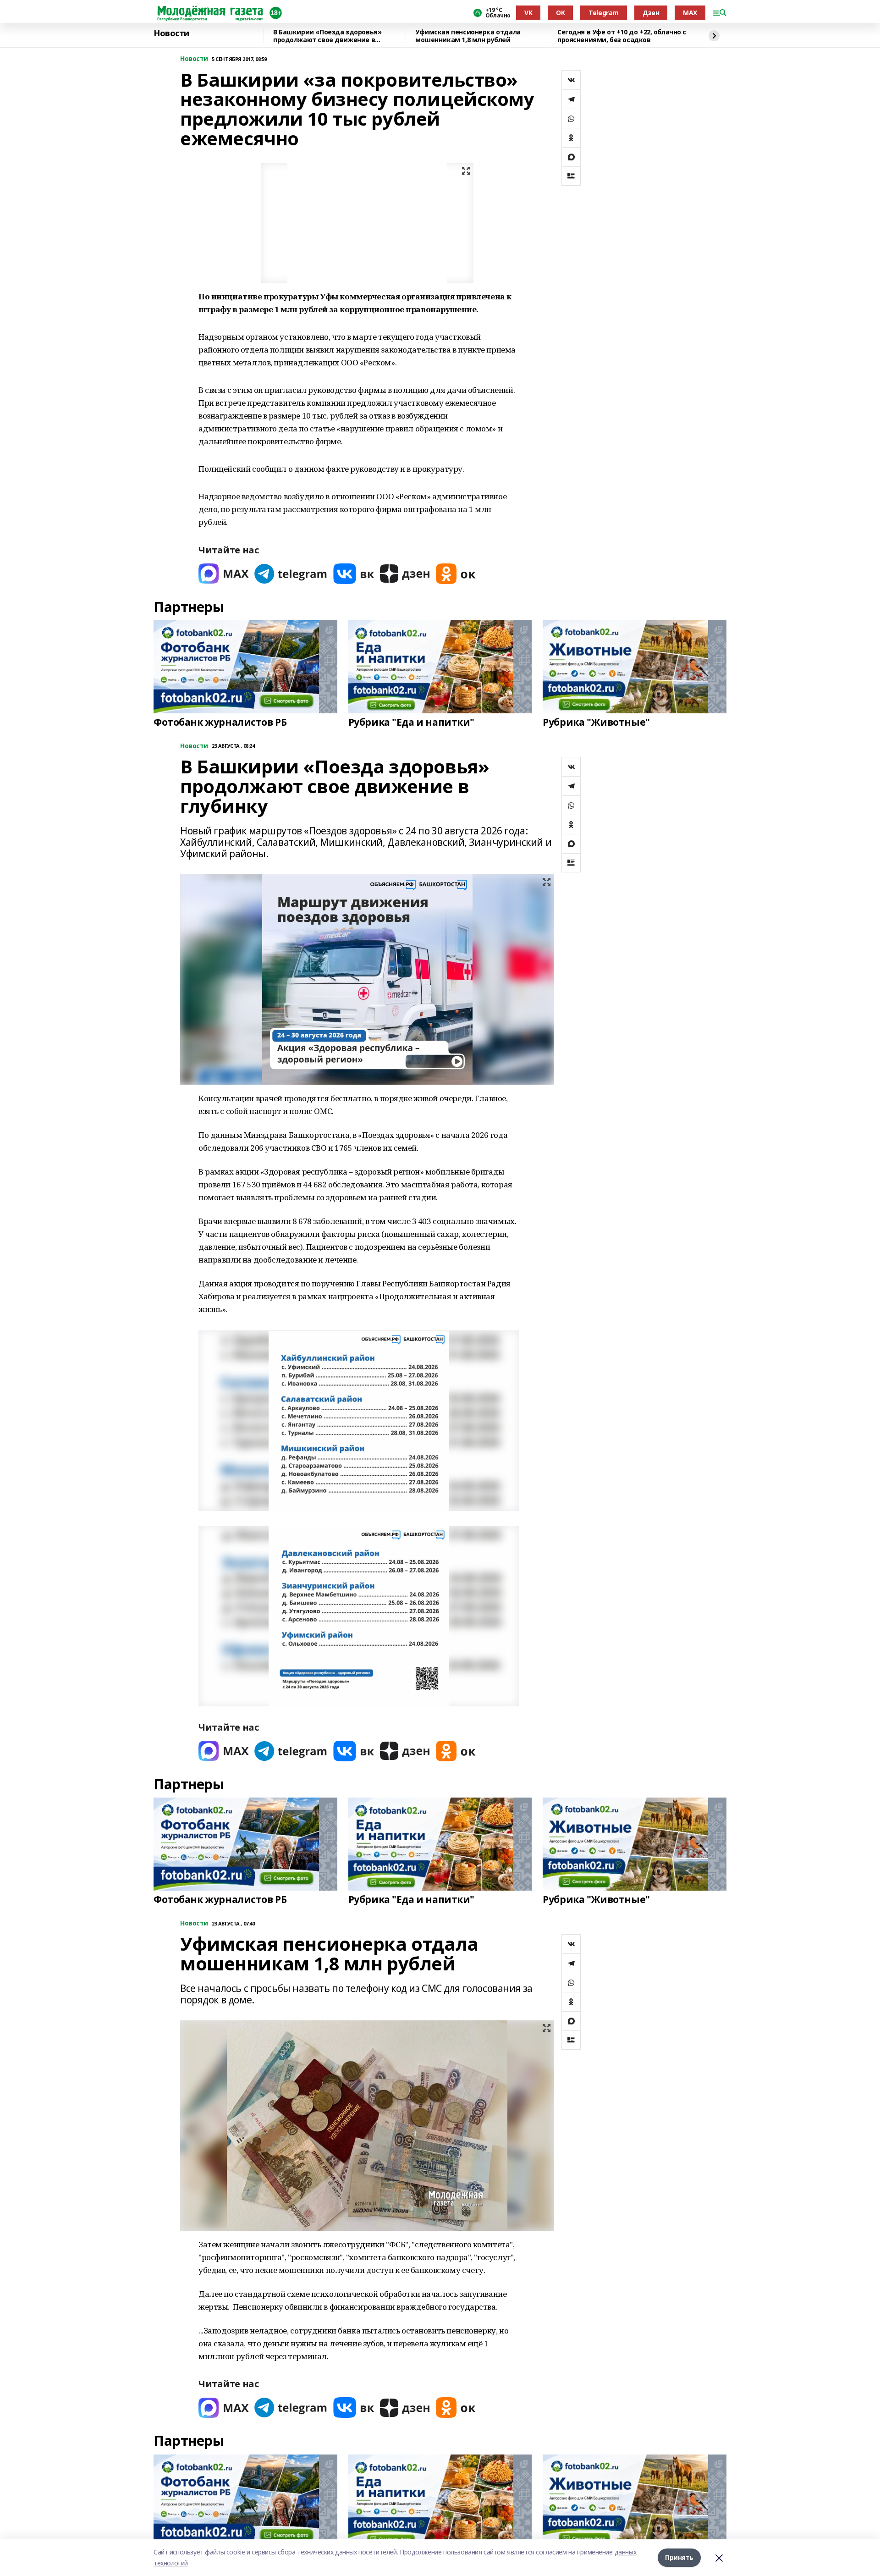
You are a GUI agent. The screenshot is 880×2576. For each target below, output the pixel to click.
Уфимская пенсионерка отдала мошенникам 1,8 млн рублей (468, 36)
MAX (690, 13)
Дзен (651, 13)
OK (560, 13)
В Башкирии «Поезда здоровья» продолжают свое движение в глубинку (327, 36)
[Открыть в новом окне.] (224, 574)
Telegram (604, 13)
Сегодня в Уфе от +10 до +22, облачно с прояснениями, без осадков (622, 36)
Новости (171, 33)
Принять (679, 2557)
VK (528, 13)
